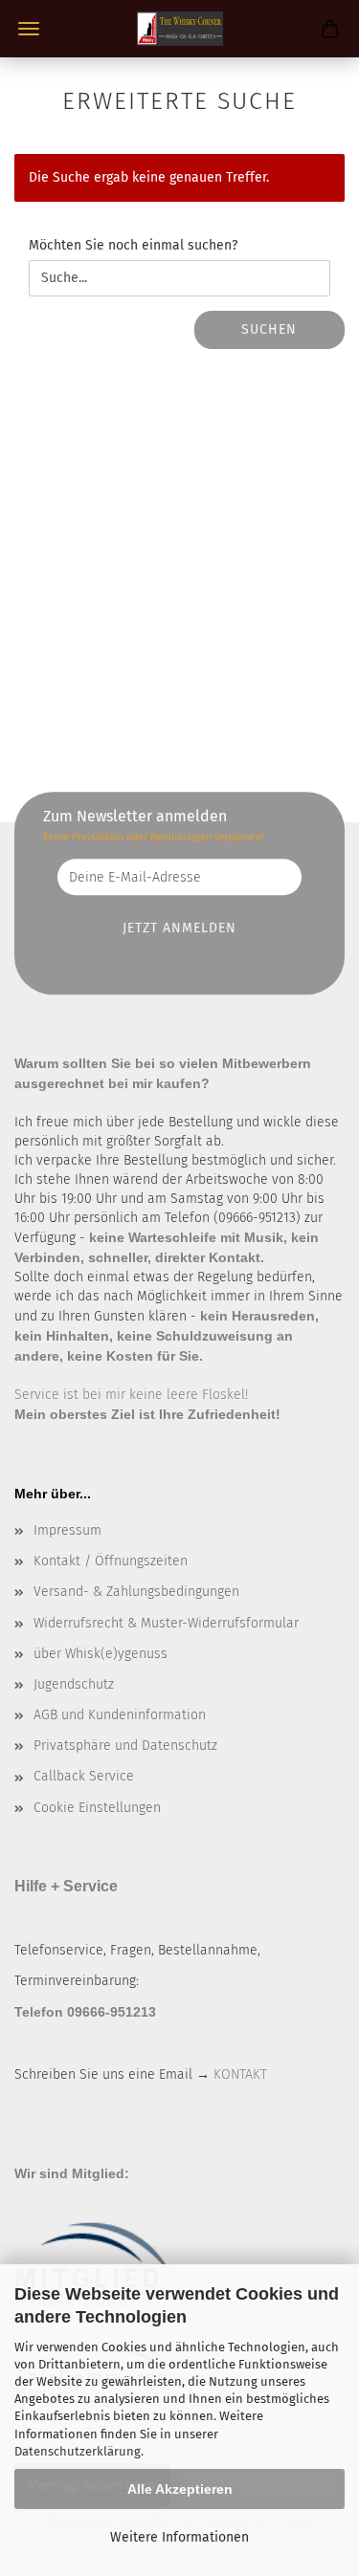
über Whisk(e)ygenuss (101, 1654)
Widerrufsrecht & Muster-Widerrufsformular (166, 1623)
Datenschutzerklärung (78, 2451)
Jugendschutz (74, 1684)
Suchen (269, 329)
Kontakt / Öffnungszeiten (111, 1561)
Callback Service (84, 1776)
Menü (29, 29)
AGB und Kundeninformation (120, 1715)
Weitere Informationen (179, 2537)
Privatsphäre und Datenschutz (125, 1746)
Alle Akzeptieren (180, 2489)
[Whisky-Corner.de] (180, 29)
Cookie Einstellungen (97, 1808)
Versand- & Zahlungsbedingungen (136, 1592)
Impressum (67, 1530)
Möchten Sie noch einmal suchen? (133, 245)
